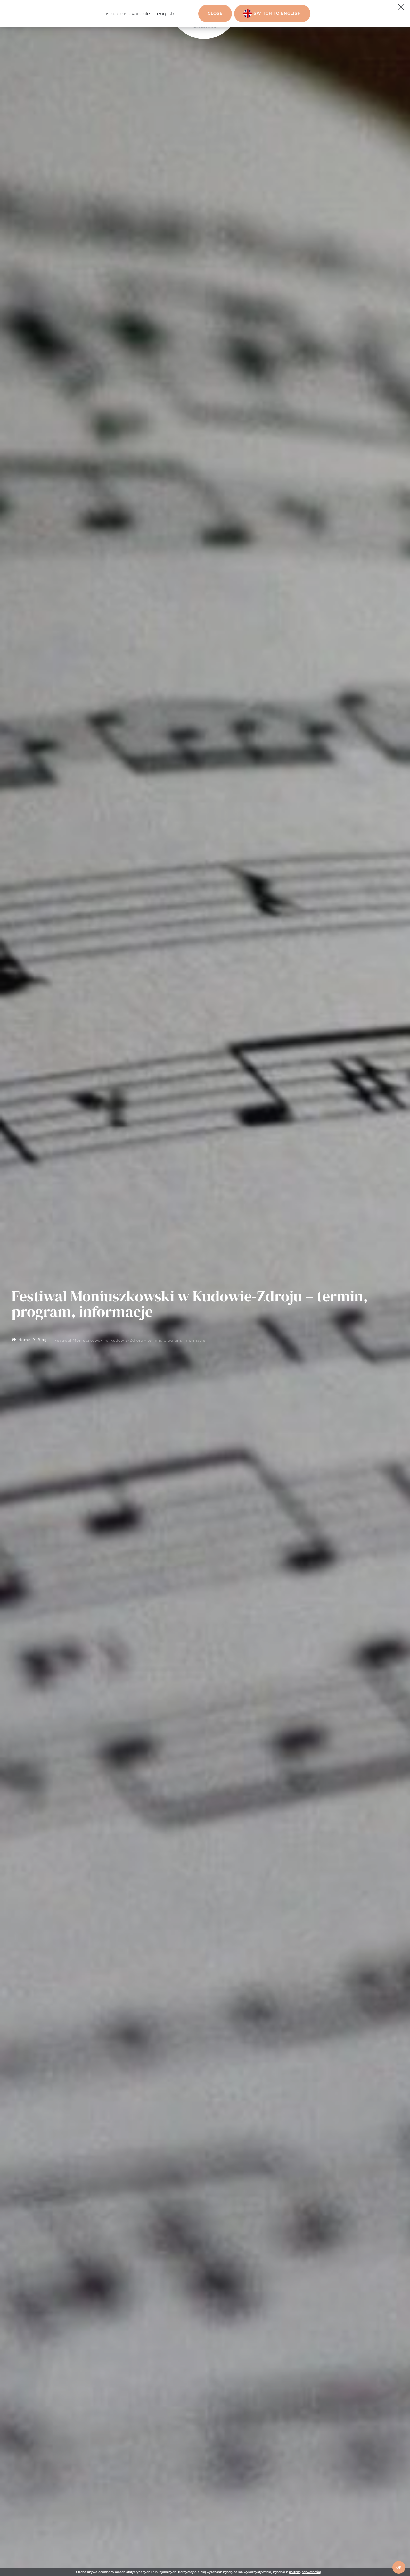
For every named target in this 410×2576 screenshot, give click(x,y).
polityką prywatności (305, 2572)
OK (399, 2567)
